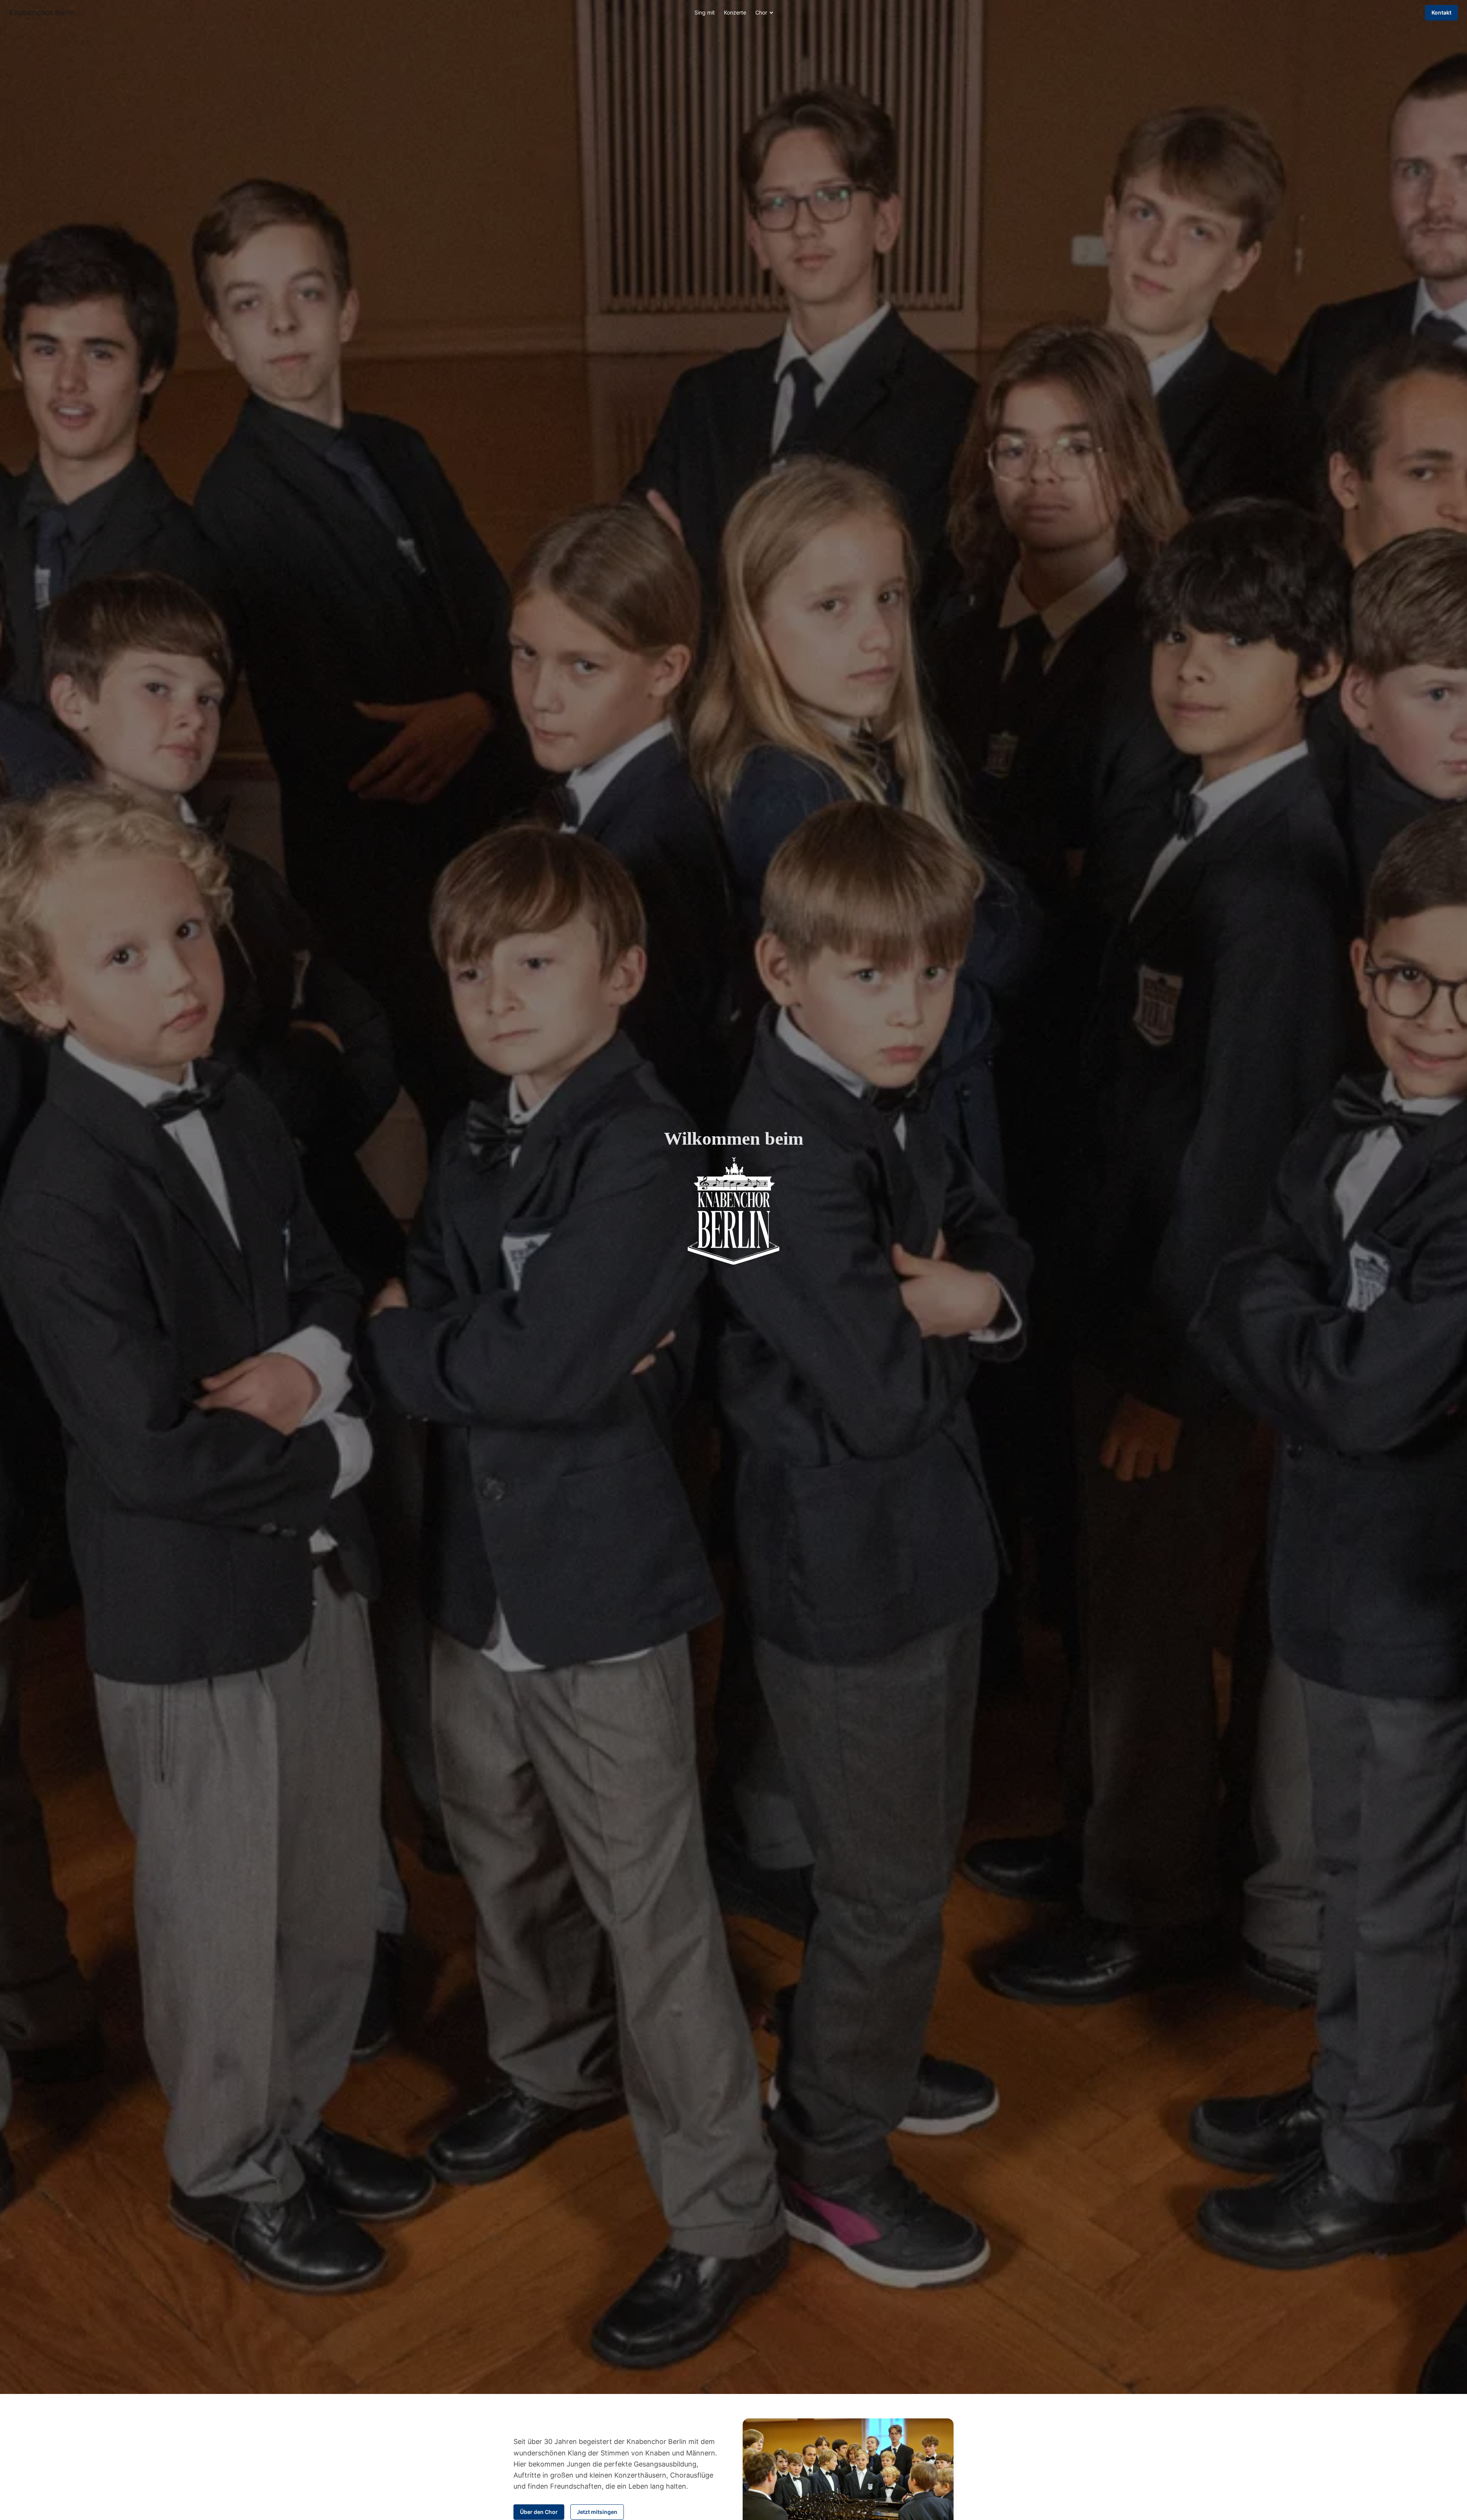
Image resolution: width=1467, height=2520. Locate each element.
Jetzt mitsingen (597, 2512)
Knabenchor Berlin (42, 13)
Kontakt (1441, 12)
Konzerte (735, 12)
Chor (761, 12)
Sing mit (705, 12)
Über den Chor (539, 2512)
